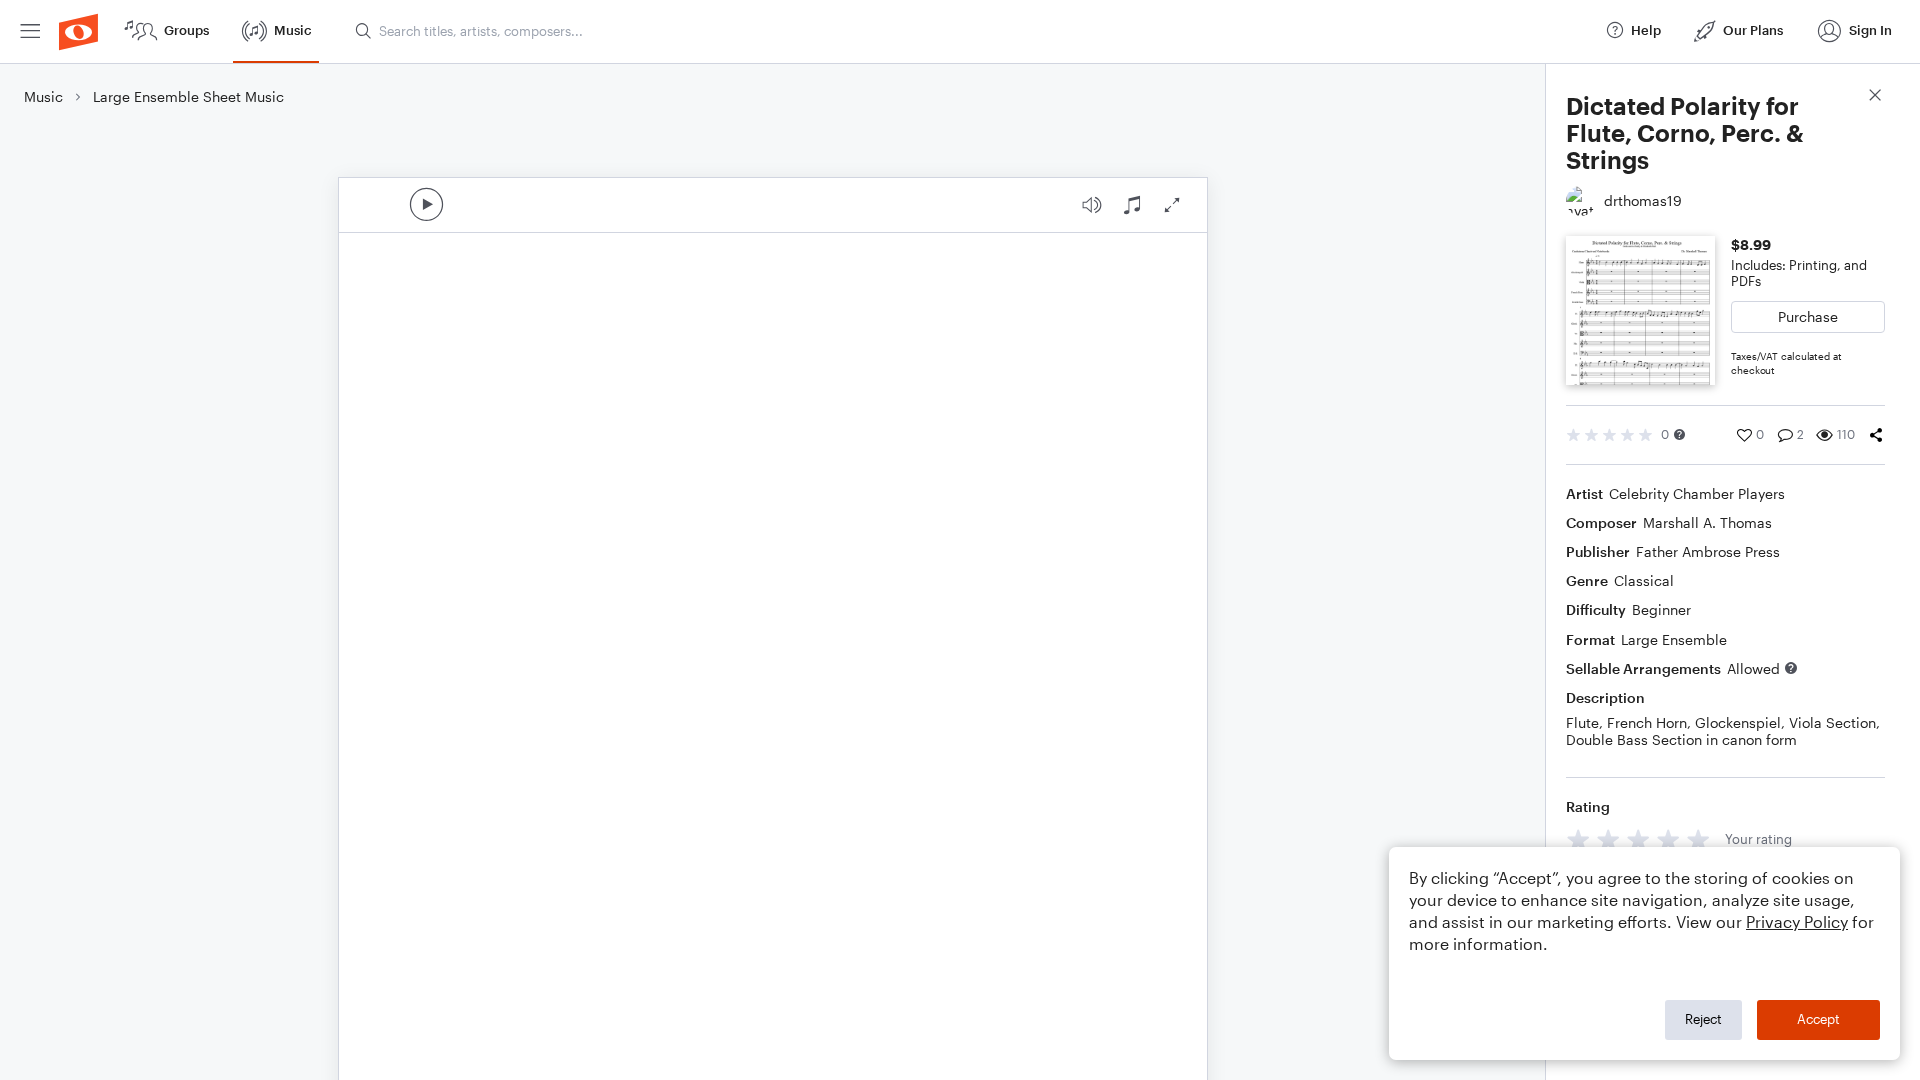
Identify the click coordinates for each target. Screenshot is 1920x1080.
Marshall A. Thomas (1707, 522)
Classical (1644, 580)
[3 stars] (1638, 839)
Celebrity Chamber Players (1697, 493)
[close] (1875, 97)
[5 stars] (1698, 839)
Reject (1703, 1019)
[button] (1679, 434)
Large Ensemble (1674, 639)
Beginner (1661, 609)
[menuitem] (30, 31)
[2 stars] (1608, 839)
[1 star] (1578, 839)
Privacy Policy (1797, 921)
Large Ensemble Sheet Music (188, 96)
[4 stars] (1668, 839)
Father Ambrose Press (1708, 551)
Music (43, 96)
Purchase (1808, 316)
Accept (1818, 1019)
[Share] (1876, 435)
